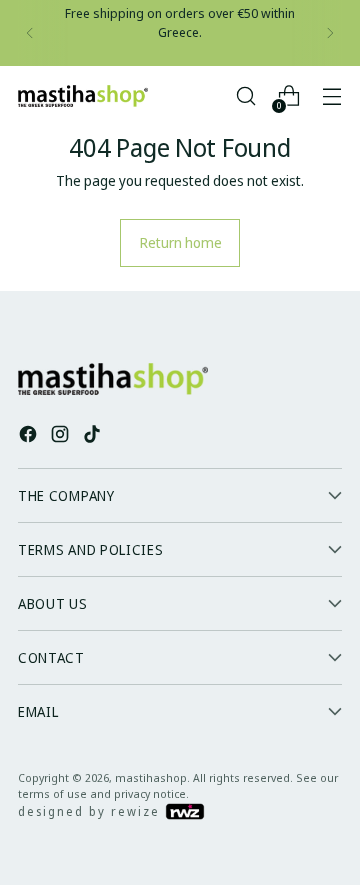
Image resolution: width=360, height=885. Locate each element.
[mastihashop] (83, 96)
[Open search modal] (245, 96)
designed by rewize (91, 811)
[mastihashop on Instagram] (62, 436)
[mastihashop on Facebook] (30, 436)
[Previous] (30, 33)
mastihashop (151, 777)
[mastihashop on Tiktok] (94, 436)
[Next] (330, 33)
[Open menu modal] (331, 96)
